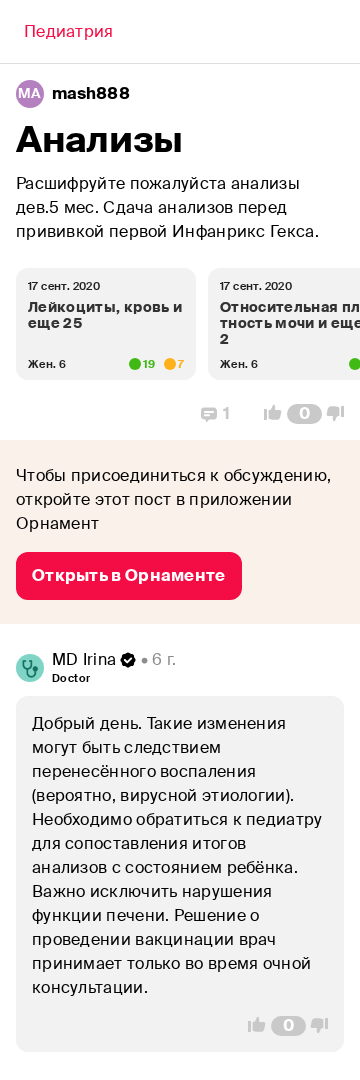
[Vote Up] (267, 414)
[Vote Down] (341, 414)
